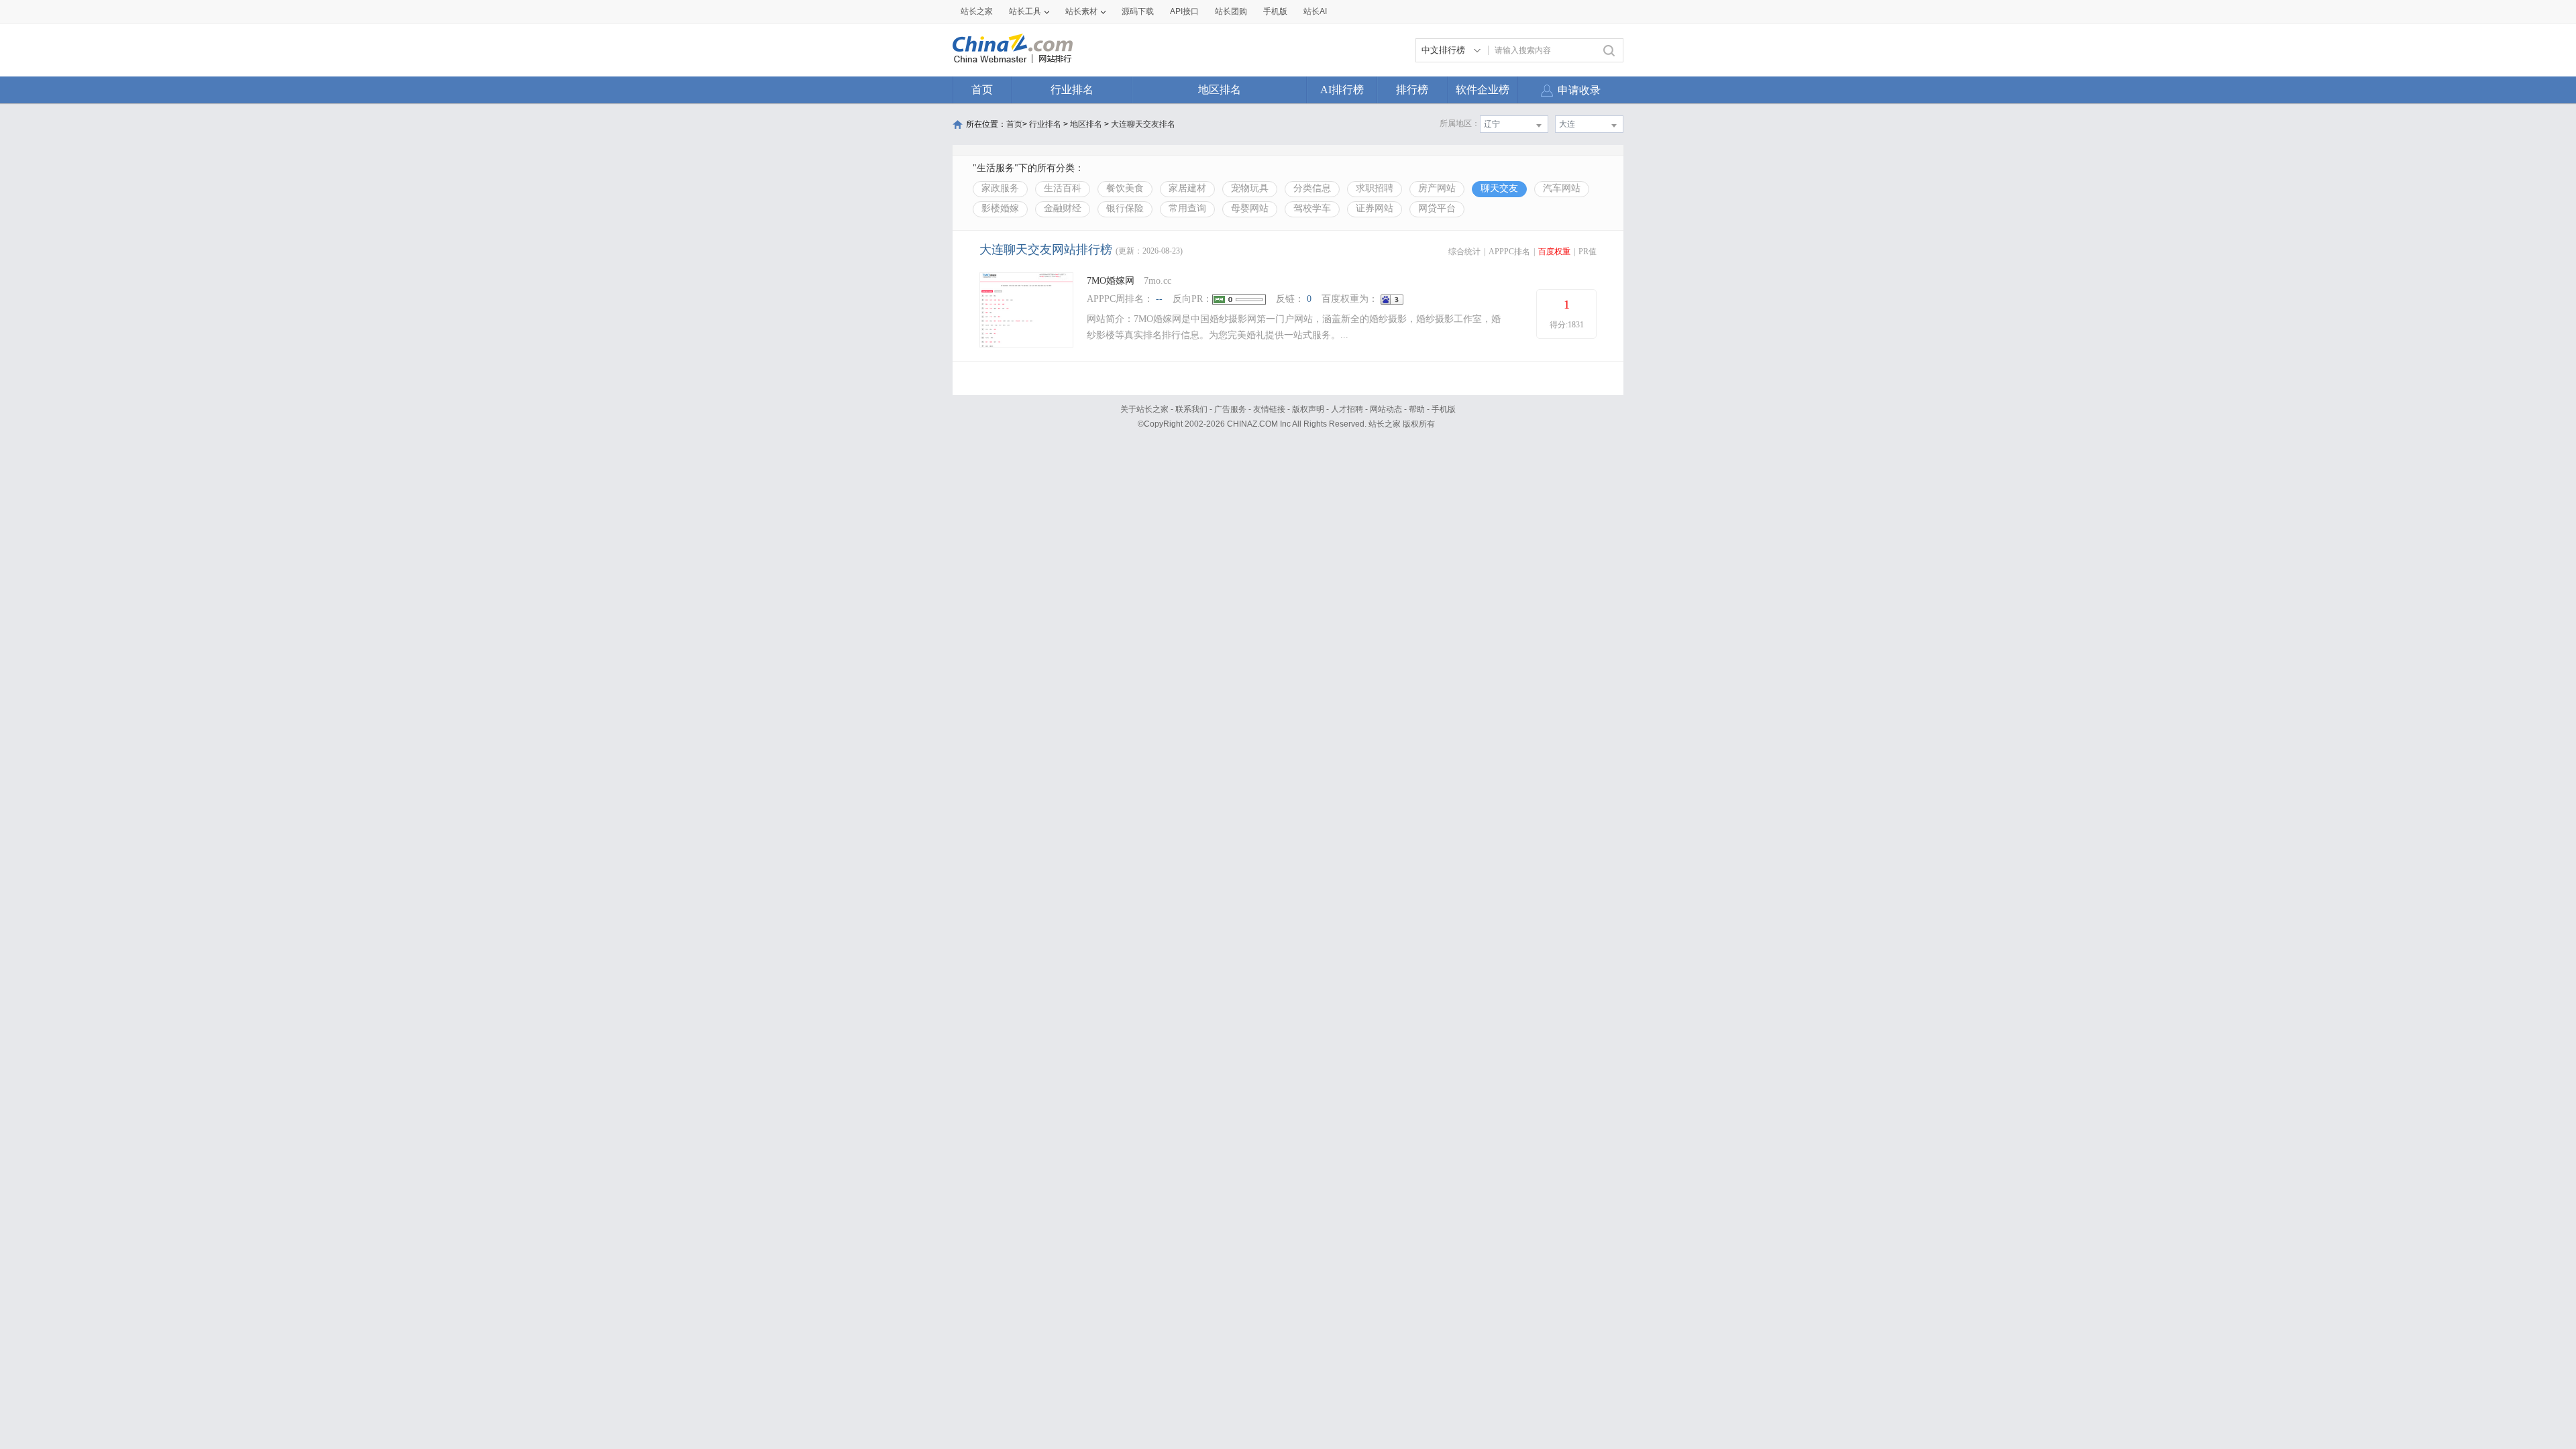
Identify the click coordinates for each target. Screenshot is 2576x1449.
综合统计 (1464, 252)
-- (1159, 299)
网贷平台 (1437, 208)
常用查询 (1187, 208)
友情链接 (1269, 409)
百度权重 (1554, 252)
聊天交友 (1499, 188)
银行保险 (1125, 208)
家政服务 (1000, 188)
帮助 (1417, 409)
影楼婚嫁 (1000, 208)
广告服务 (1230, 409)
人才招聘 (1347, 409)
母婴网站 (1250, 208)
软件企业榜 (1483, 90)
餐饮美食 (1125, 188)
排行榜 (1412, 90)
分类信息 (1312, 188)
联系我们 (1191, 409)
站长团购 (1231, 11)
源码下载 (1138, 11)
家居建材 (1187, 188)
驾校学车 (1312, 208)
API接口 (1184, 11)
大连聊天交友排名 (1143, 124)
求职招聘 (1375, 188)
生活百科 (1063, 188)
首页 (982, 90)
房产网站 (1437, 188)
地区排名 (1220, 90)
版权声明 (1308, 409)
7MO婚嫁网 (1111, 281)
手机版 (1444, 409)
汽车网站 (1562, 188)
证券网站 (1375, 208)
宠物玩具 (1250, 188)
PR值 (1588, 252)
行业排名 (1072, 90)
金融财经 (1063, 208)
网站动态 (1386, 409)
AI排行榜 (1342, 90)
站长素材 (1081, 11)
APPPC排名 (1509, 252)
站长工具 (1025, 11)
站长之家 (977, 11)
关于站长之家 (1144, 409)
